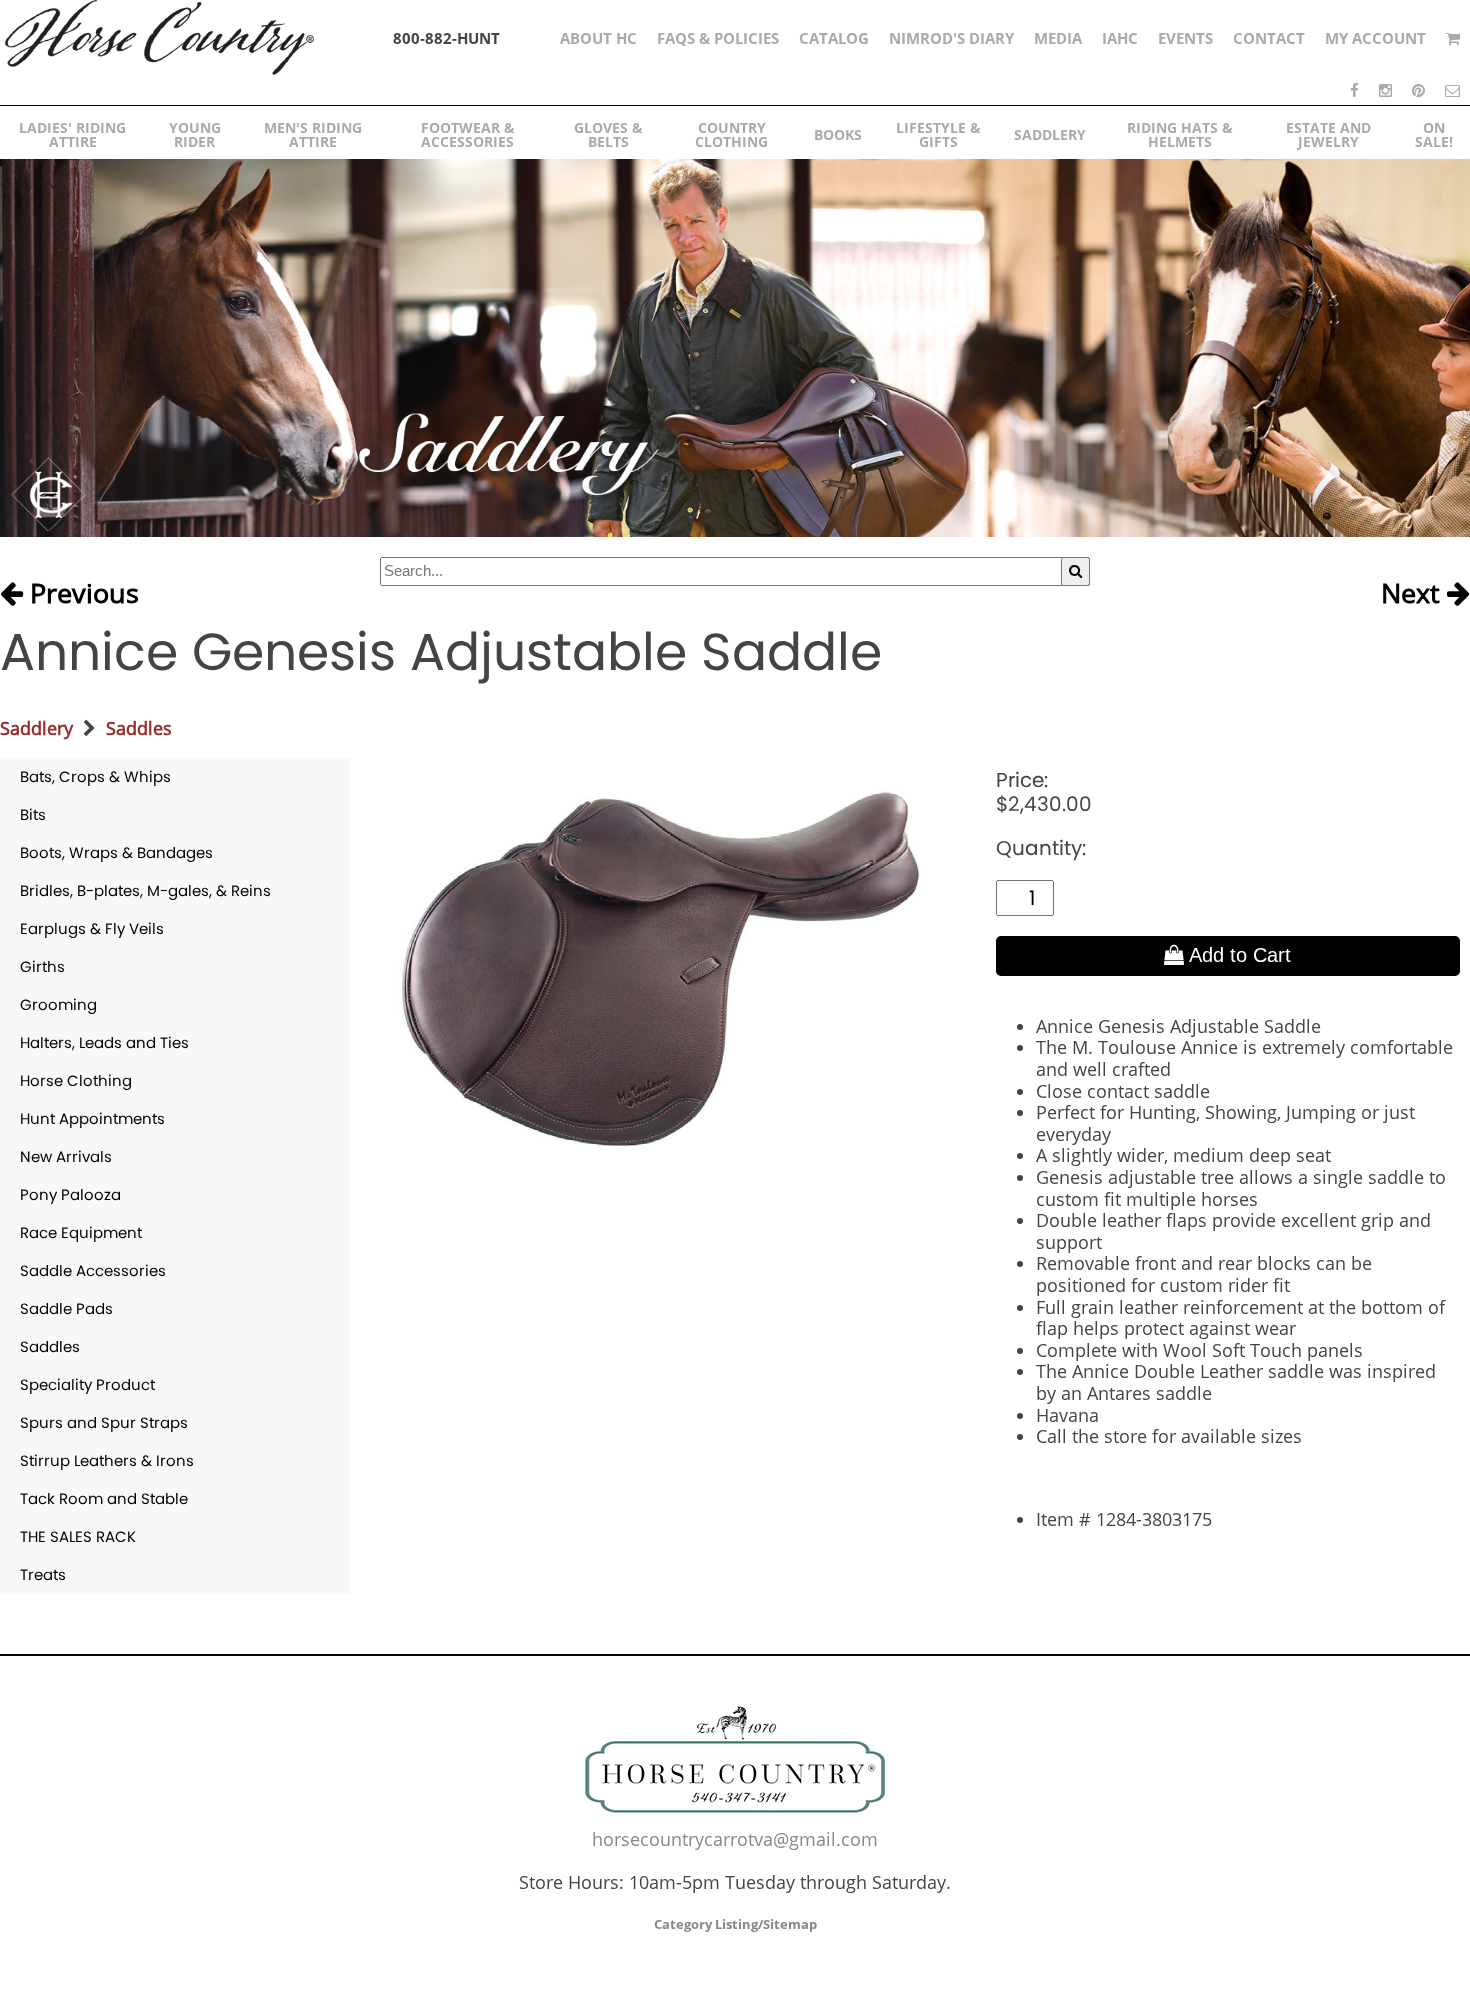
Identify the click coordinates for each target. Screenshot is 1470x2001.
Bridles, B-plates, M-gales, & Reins (145, 890)
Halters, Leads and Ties (104, 1042)
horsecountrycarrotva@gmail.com (735, 1839)
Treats (43, 1574)
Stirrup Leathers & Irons (107, 1460)
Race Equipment (81, 1232)
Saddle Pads (66, 1308)
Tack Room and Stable (104, 1498)
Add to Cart (1237, 955)
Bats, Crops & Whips (95, 776)
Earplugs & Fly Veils (92, 928)
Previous (81, 594)
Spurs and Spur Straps (104, 1422)
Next (1414, 594)
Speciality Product (87, 1384)
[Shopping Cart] (1453, 38)
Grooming (58, 1004)
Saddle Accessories (93, 1270)
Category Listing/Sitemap (735, 1924)
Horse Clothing (76, 1080)
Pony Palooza (70, 1194)
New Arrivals (66, 1156)
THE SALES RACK (78, 1536)
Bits (33, 814)
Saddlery (36, 728)
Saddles (139, 728)
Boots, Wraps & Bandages (116, 852)
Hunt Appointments (92, 1118)
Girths (42, 966)
